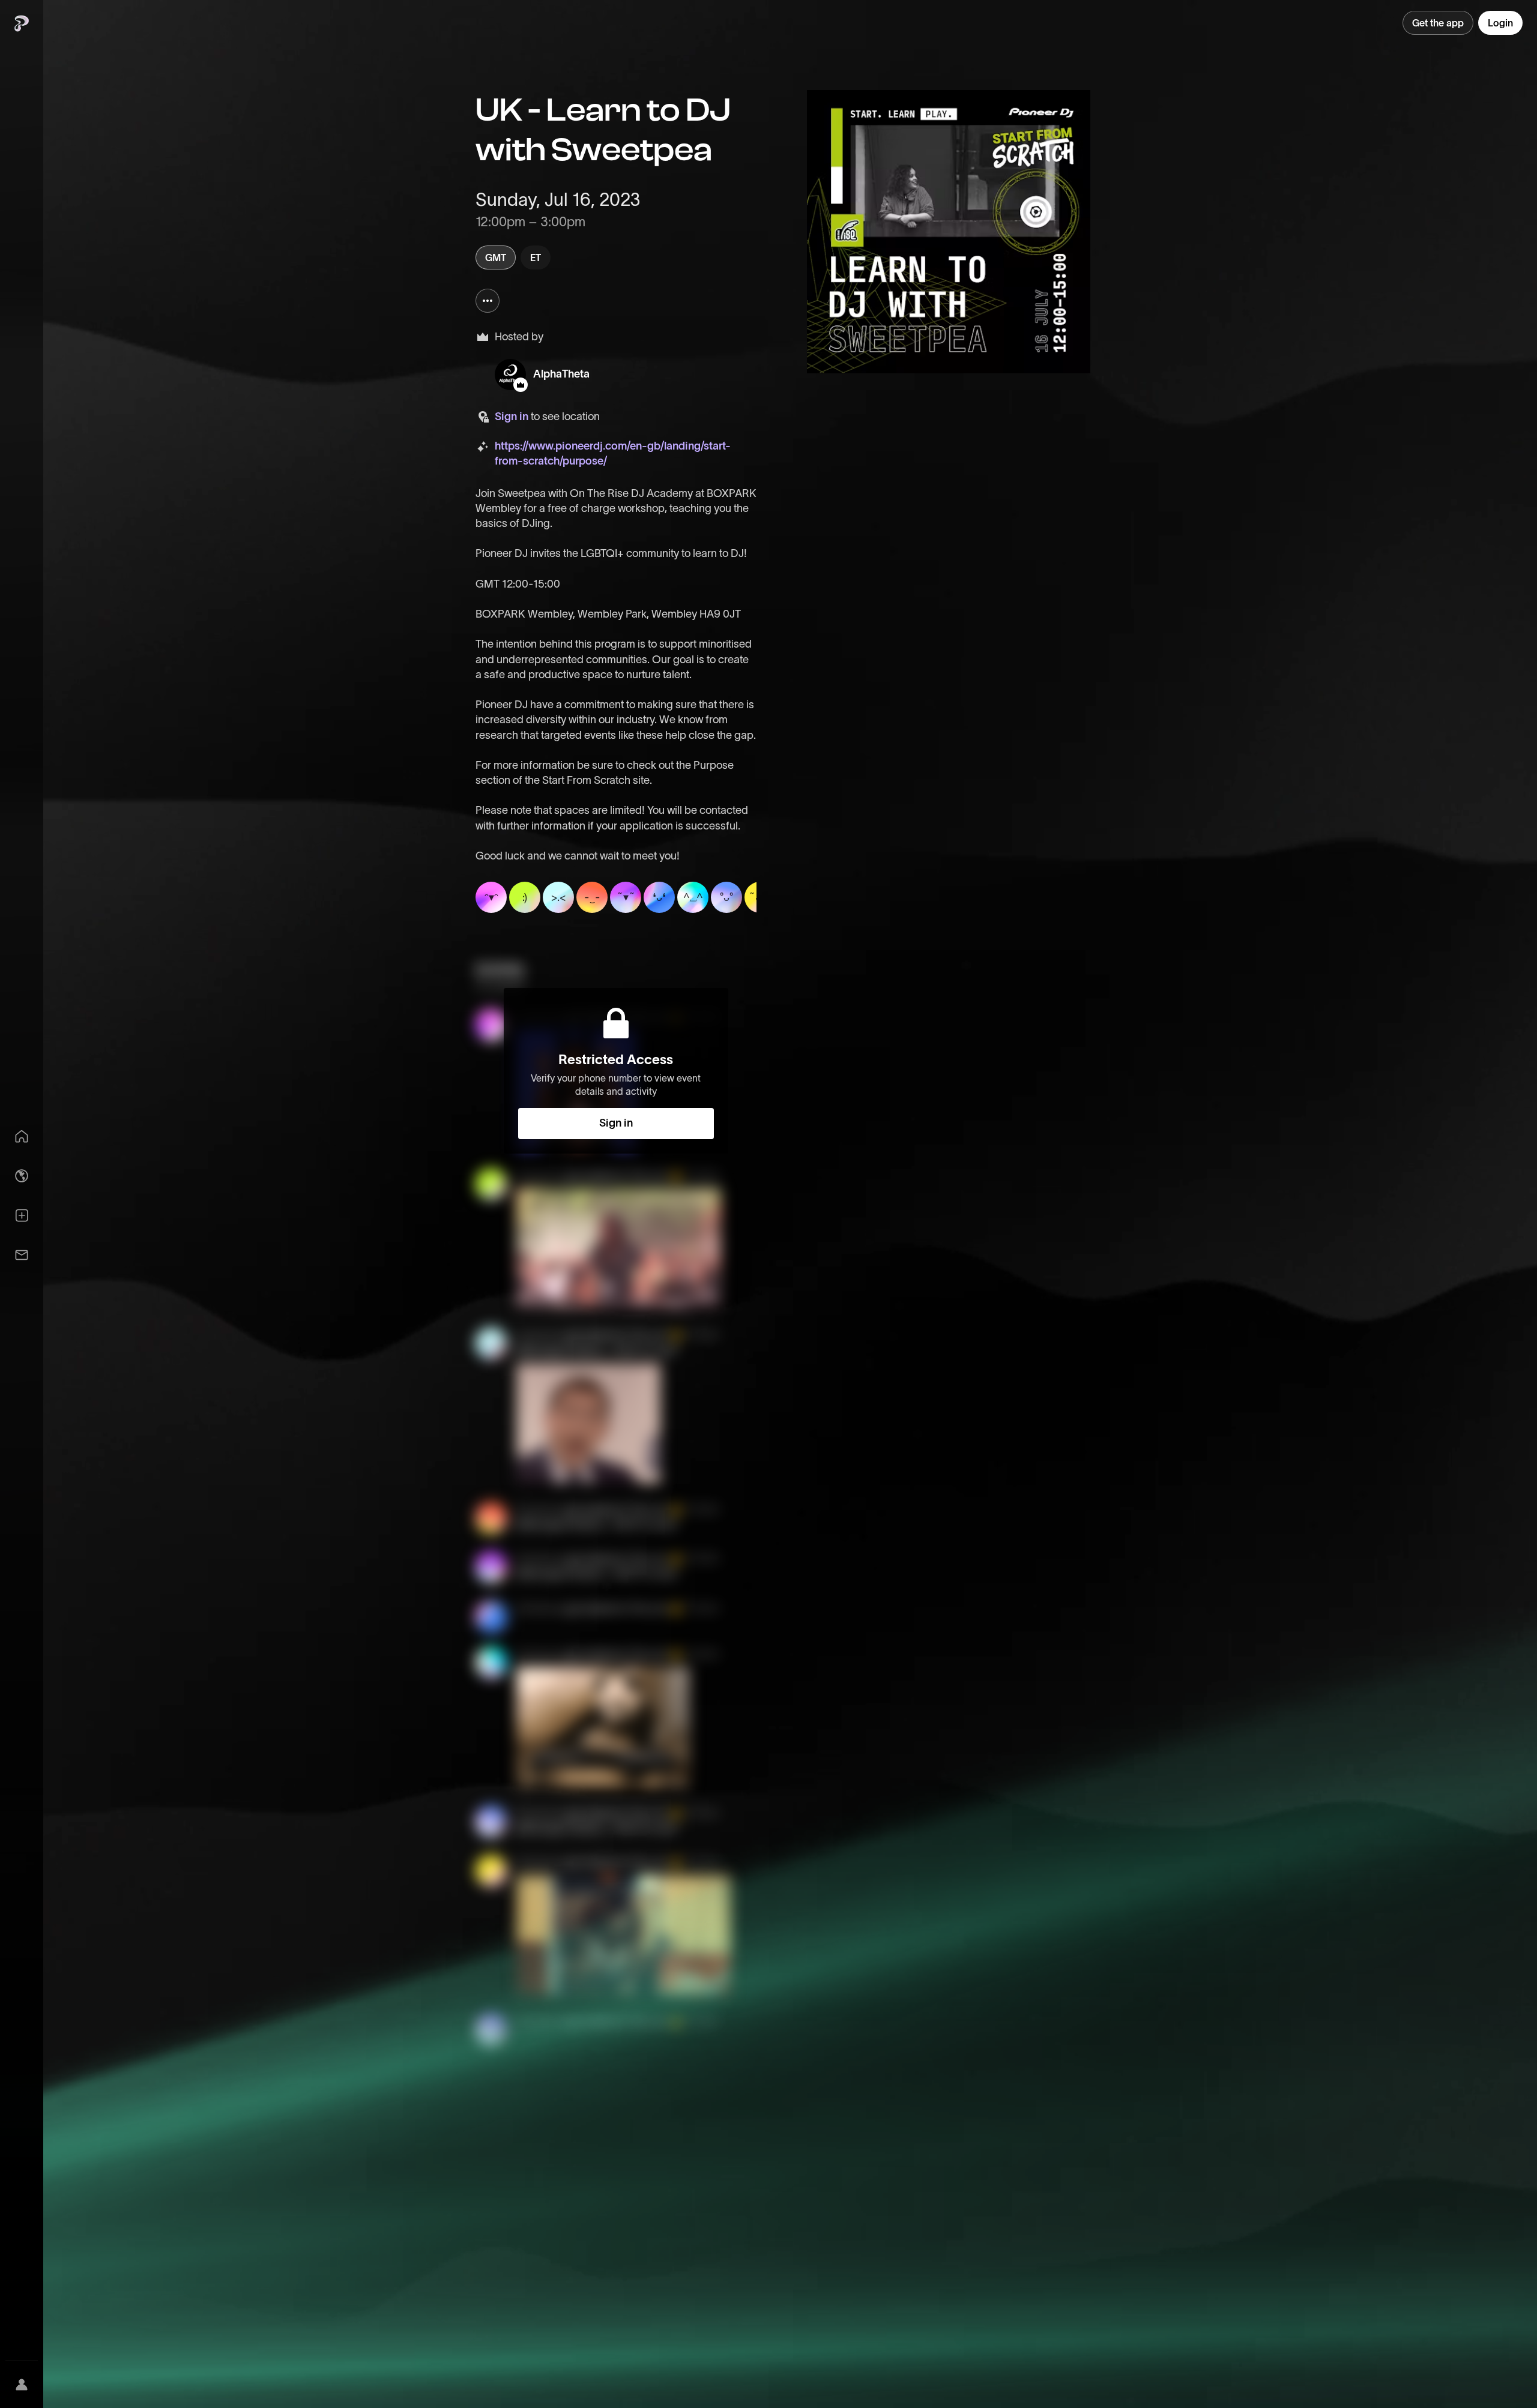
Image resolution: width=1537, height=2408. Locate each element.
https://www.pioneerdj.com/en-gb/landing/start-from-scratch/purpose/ (613, 453)
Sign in (512, 417)
